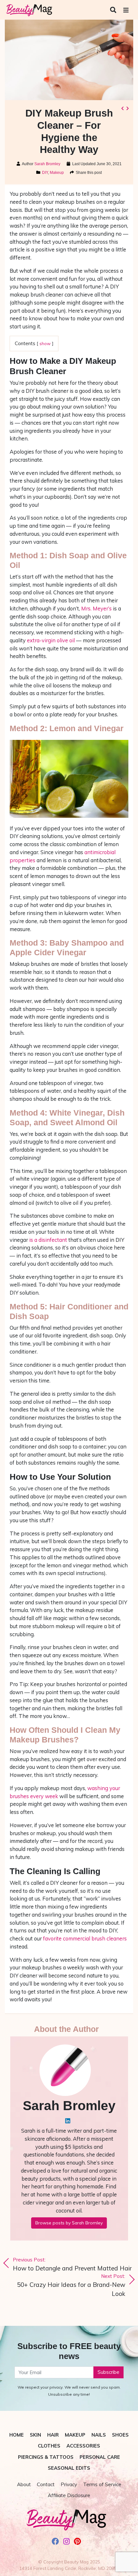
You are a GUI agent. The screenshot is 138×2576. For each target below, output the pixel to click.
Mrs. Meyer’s (96, 608)
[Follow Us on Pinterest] (78, 2542)
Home (17, 2435)
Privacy (69, 2484)
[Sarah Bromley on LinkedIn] (68, 2121)
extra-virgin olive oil (51, 640)
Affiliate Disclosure (69, 2495)
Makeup (57, 173)
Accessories (83, 2446)
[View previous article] (122, 108)
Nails (99, 2435)
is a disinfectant (48, 1240)
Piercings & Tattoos (46, 2457)
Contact (46, 2484)
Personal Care (100, 2457)
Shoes (120, 2435)
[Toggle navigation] (126, 10)
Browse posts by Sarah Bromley (69, 2223)
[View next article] (127, 108)
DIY (45, 173)
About (24, 2484)
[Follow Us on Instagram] (67, 2542)
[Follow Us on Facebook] (55, 2542)
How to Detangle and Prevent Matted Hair (72, 2264)
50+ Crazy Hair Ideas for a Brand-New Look (71, 2285)
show (45, 343)
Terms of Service (102, 2484)
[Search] (114, 10)
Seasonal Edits (69, 2468)
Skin (35, 2435)
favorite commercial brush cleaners (85, 1938)
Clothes (49, 2446)
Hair (53, 2435)
